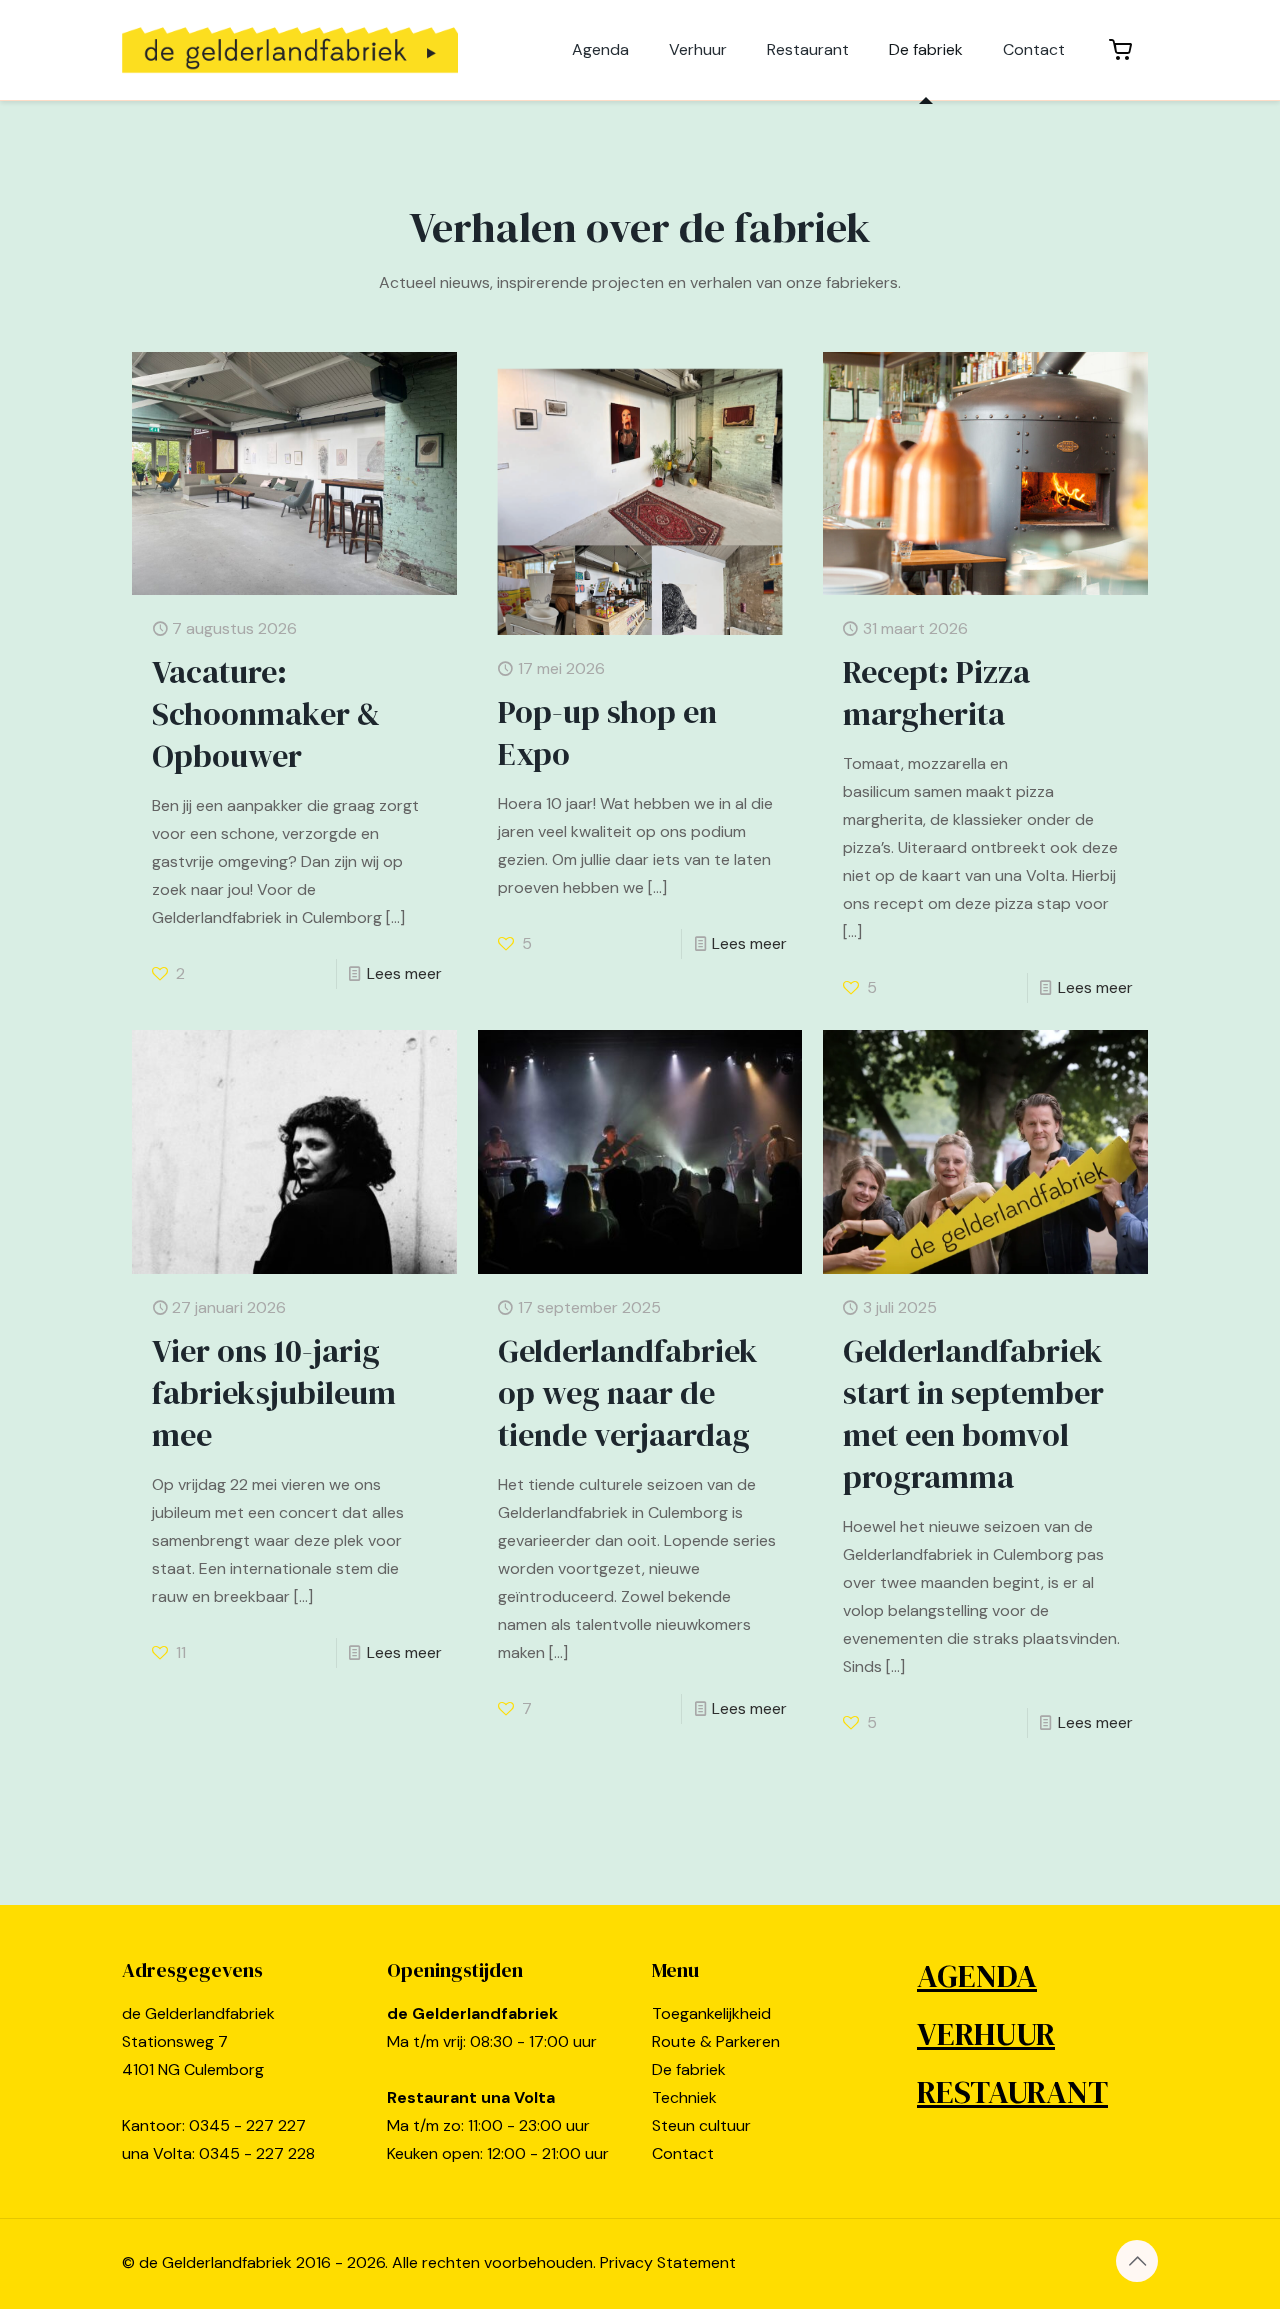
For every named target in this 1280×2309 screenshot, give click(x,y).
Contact (683, 2153)
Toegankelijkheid (711, 2013)
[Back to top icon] (1137, 2261)
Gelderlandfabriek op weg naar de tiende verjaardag (628, 1393)
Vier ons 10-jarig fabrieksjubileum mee (274, 1393)
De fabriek (689, 2069)
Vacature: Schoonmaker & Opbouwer (266, 714)
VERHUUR (986, 2034)
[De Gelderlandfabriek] (290, 50)
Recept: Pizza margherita (936, 693)
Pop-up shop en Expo (607, 733)
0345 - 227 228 (257, 2153)
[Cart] (1121, 50)
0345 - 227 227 (247, 2125)
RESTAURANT (1012, 2092)
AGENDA (977, 1976)
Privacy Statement (668, 2262)
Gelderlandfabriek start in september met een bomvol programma (973, 1414)
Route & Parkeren (716, 2041)
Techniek (684, 2097)
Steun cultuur (701, 2125)
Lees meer (404, 973)
